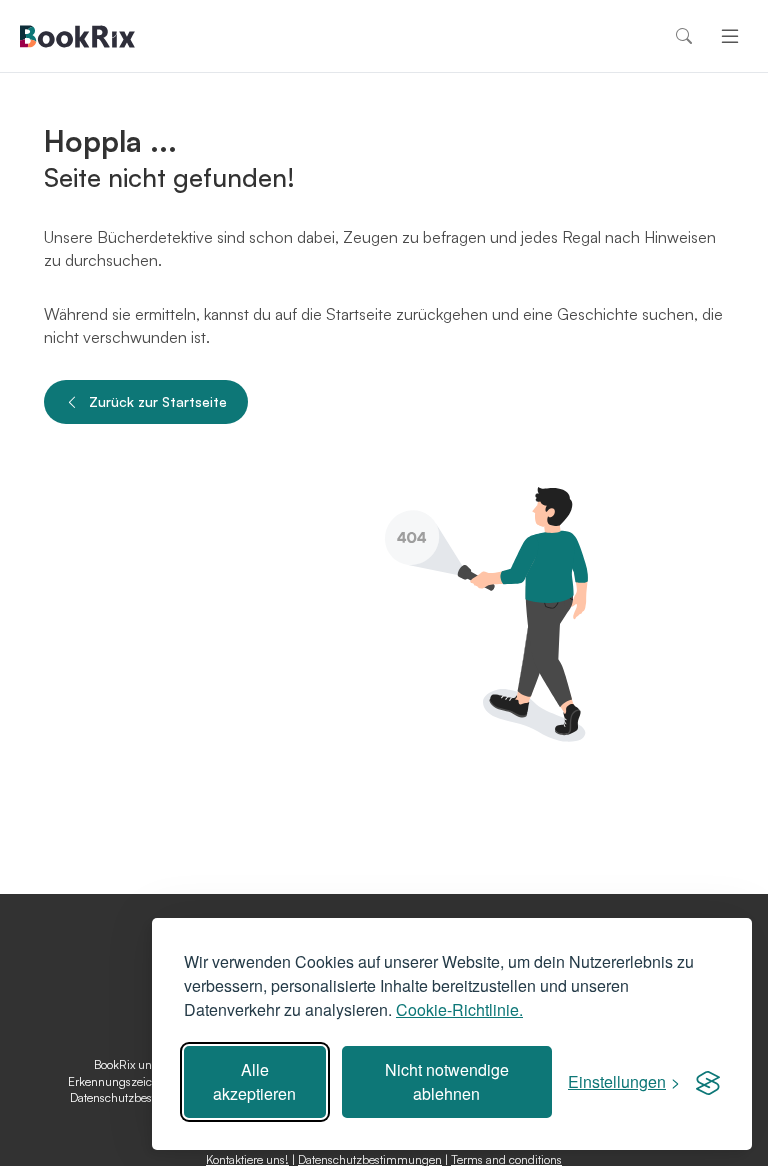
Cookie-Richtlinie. (459, 1009)
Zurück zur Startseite (158, 401)
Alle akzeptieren (254, 1081)
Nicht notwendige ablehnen (447, 1081)
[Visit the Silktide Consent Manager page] (708, 1082)
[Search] (684, 36)
